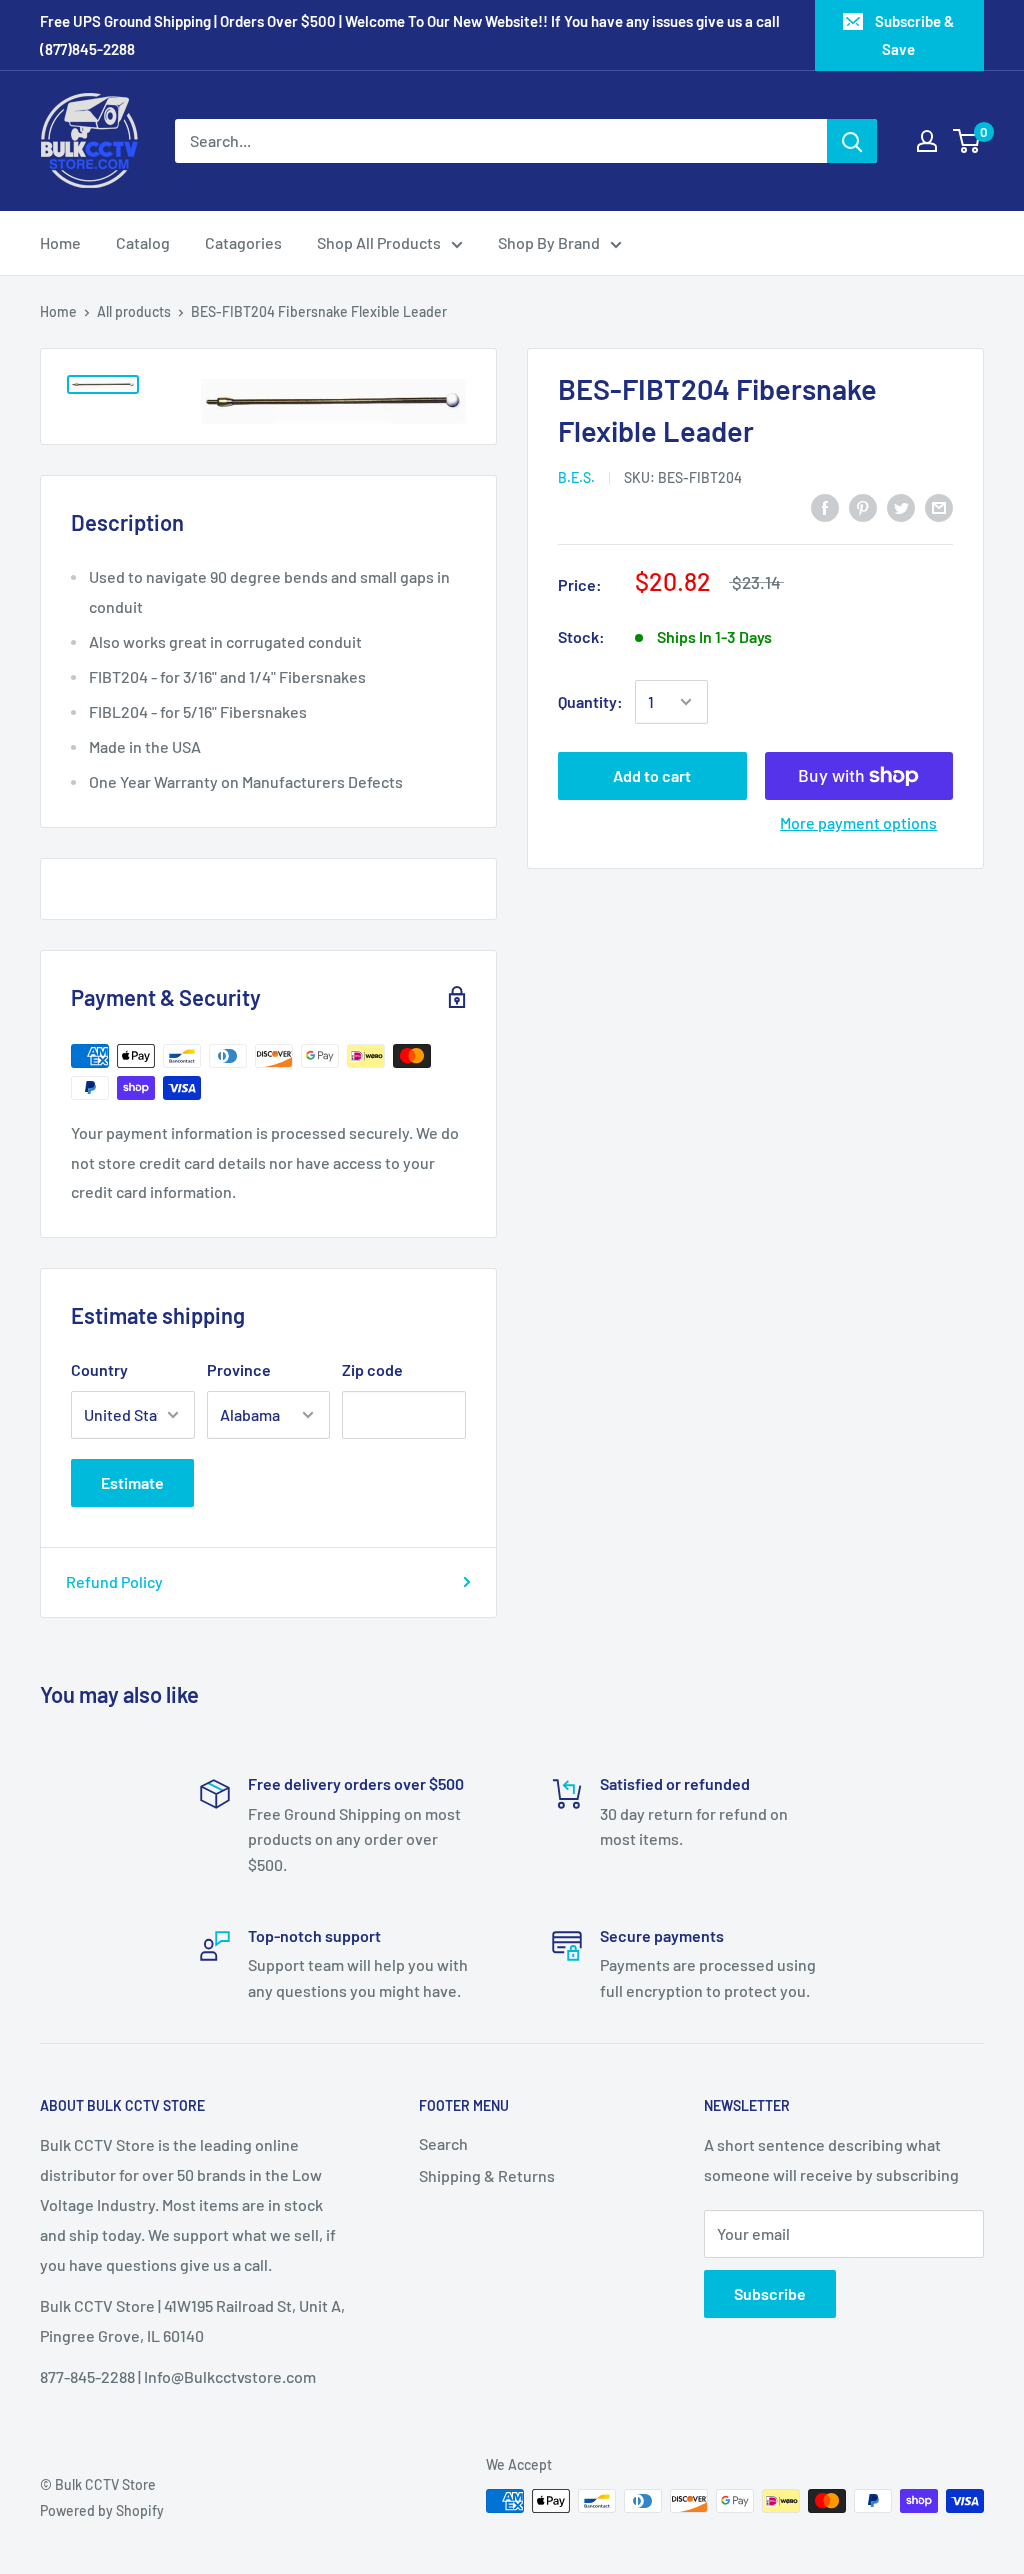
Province (239, 1369)
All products (134, 311)
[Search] (852, 141)
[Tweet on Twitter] (901, 506)
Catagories (243, 242)
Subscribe (770, 2293)
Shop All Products (379, 242)
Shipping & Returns (487, 2175)
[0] (967, 141)
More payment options (858, 822)
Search (443, 2143)
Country (99, 1369)
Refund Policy (114, 1581)
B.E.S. (576, 477)
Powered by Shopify (102, 2510)
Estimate (132, 1482)
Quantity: (590, 701)
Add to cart (652, 775)
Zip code (372, 1369)
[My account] (927, 141)
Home (60, 242)
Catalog (143, 242)
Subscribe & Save (914, 35)
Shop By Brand (549, 242)
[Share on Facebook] (825, 506)
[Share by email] (939, 506)
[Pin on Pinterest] (863, 506)
